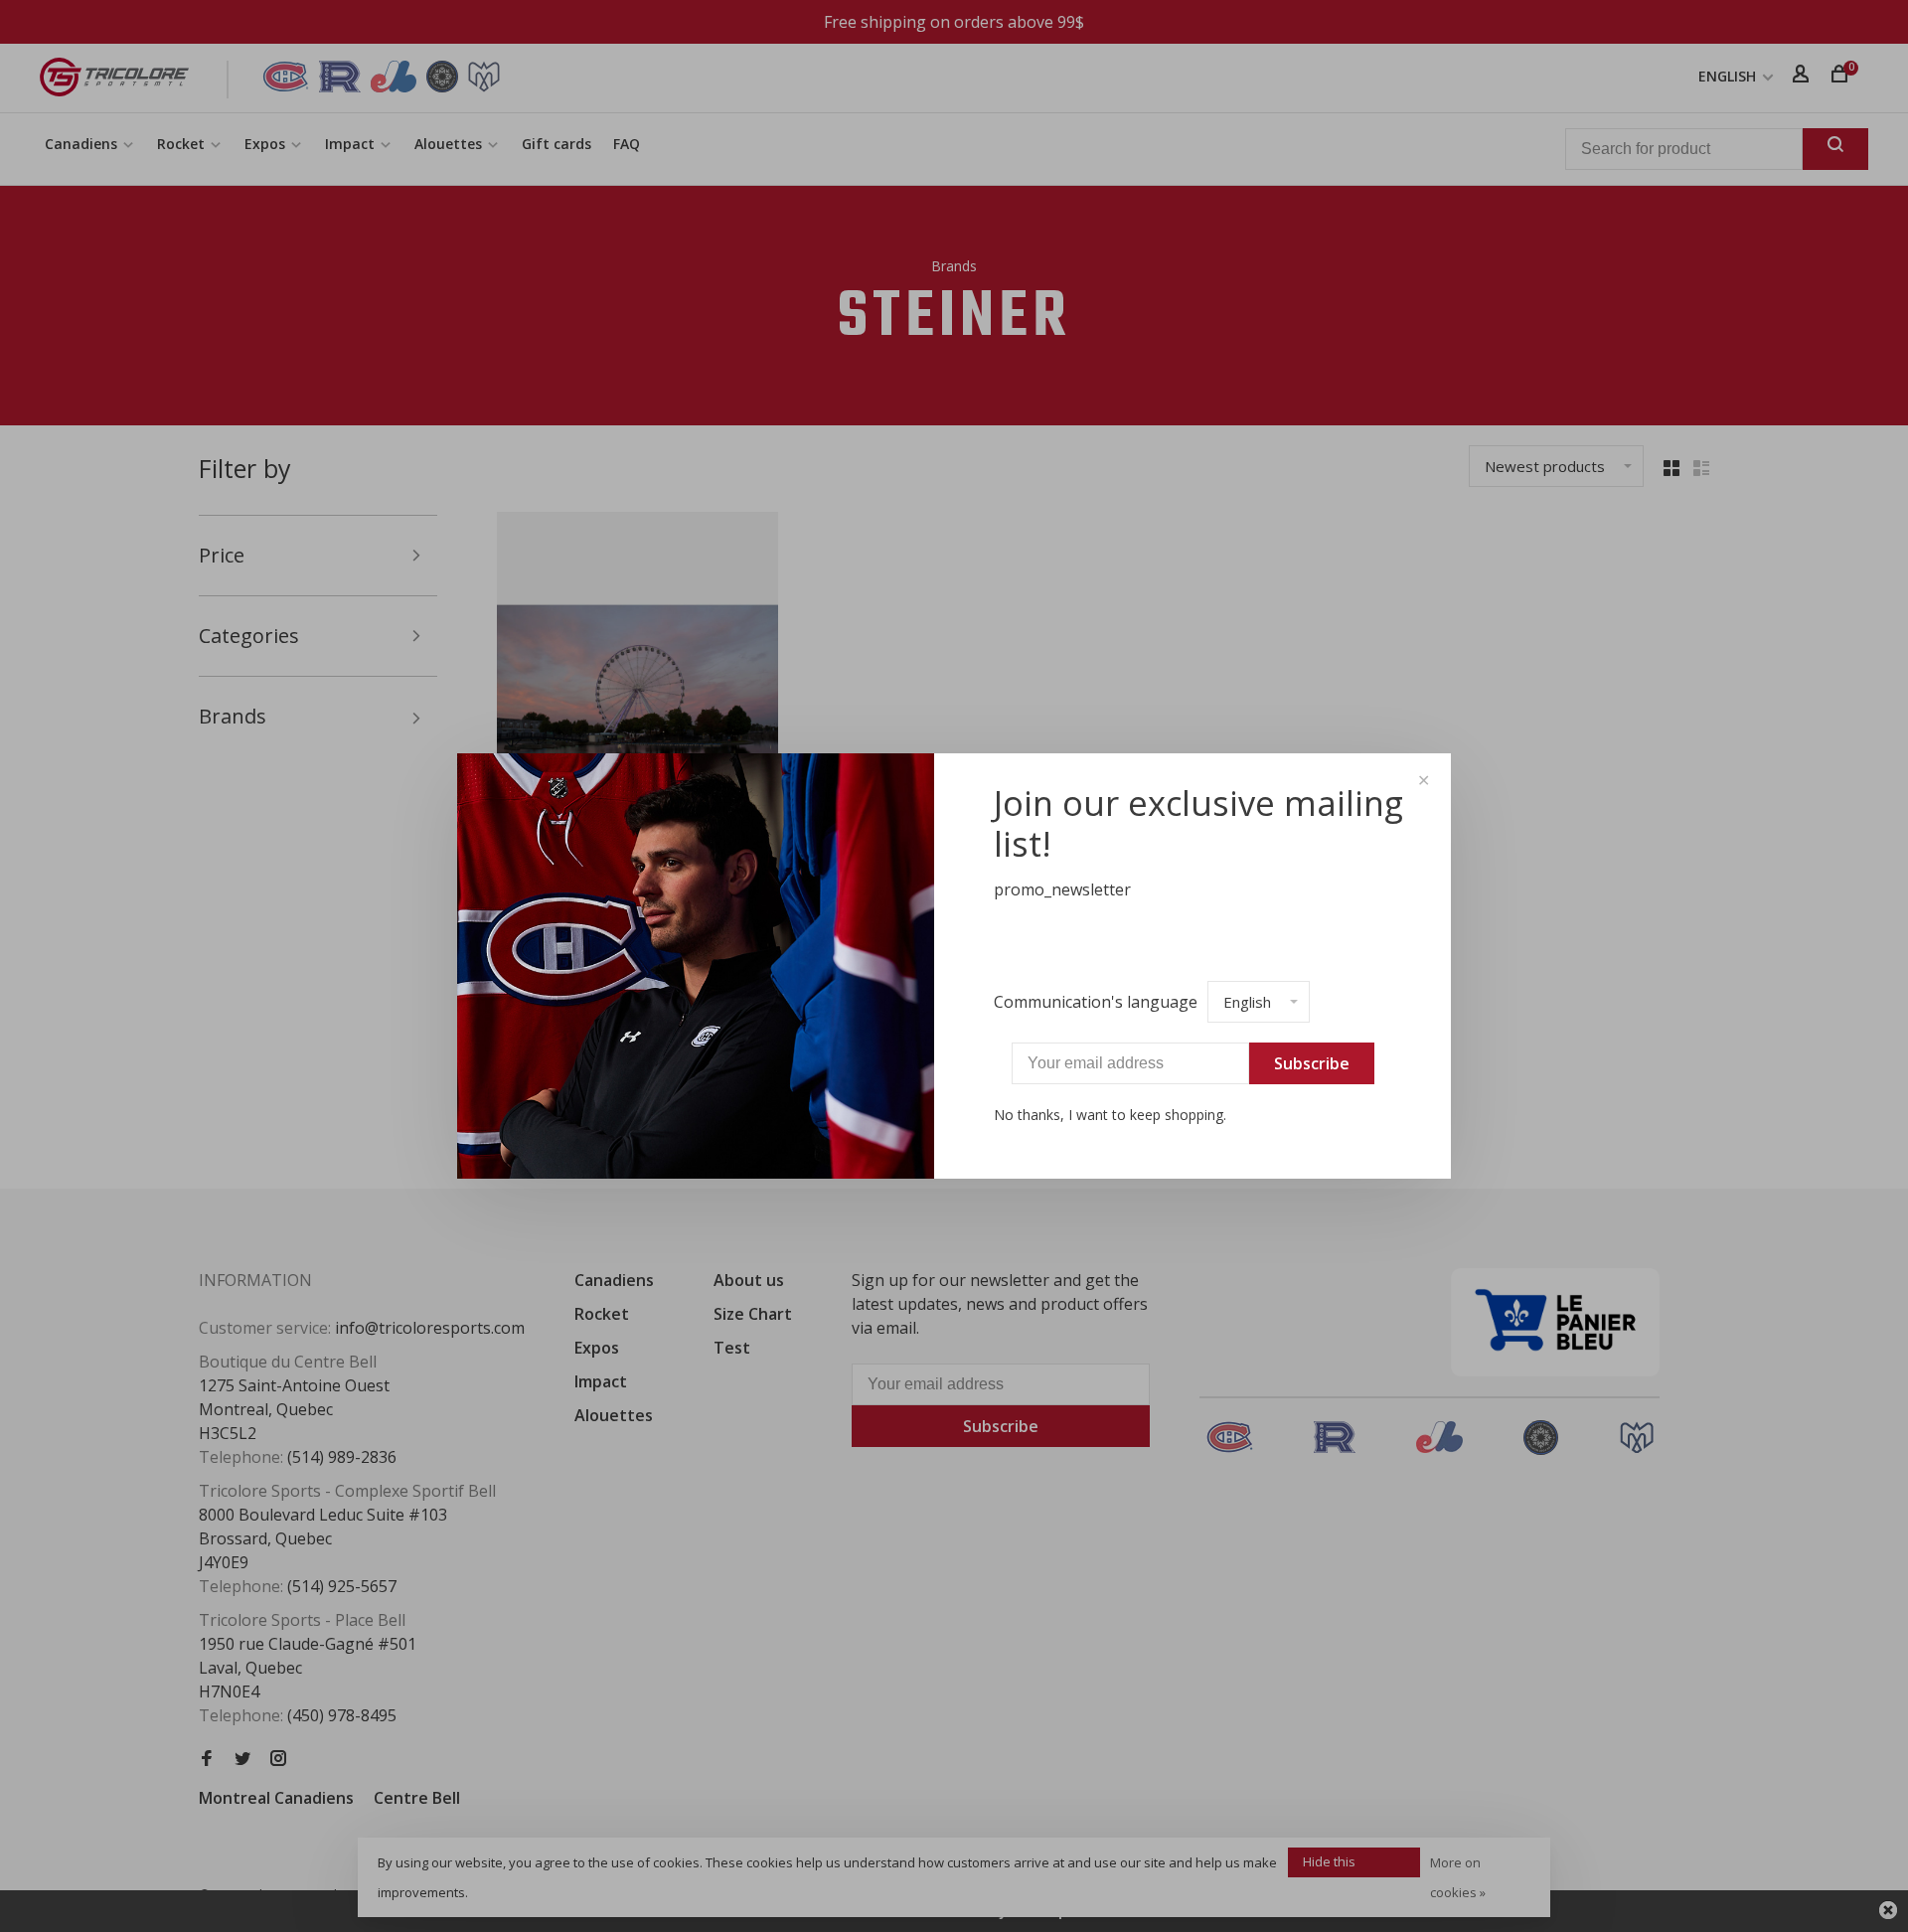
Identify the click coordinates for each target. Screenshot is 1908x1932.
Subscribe (1312, 1063)
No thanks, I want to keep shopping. (1110, 1115)
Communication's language (1096, 1002)
